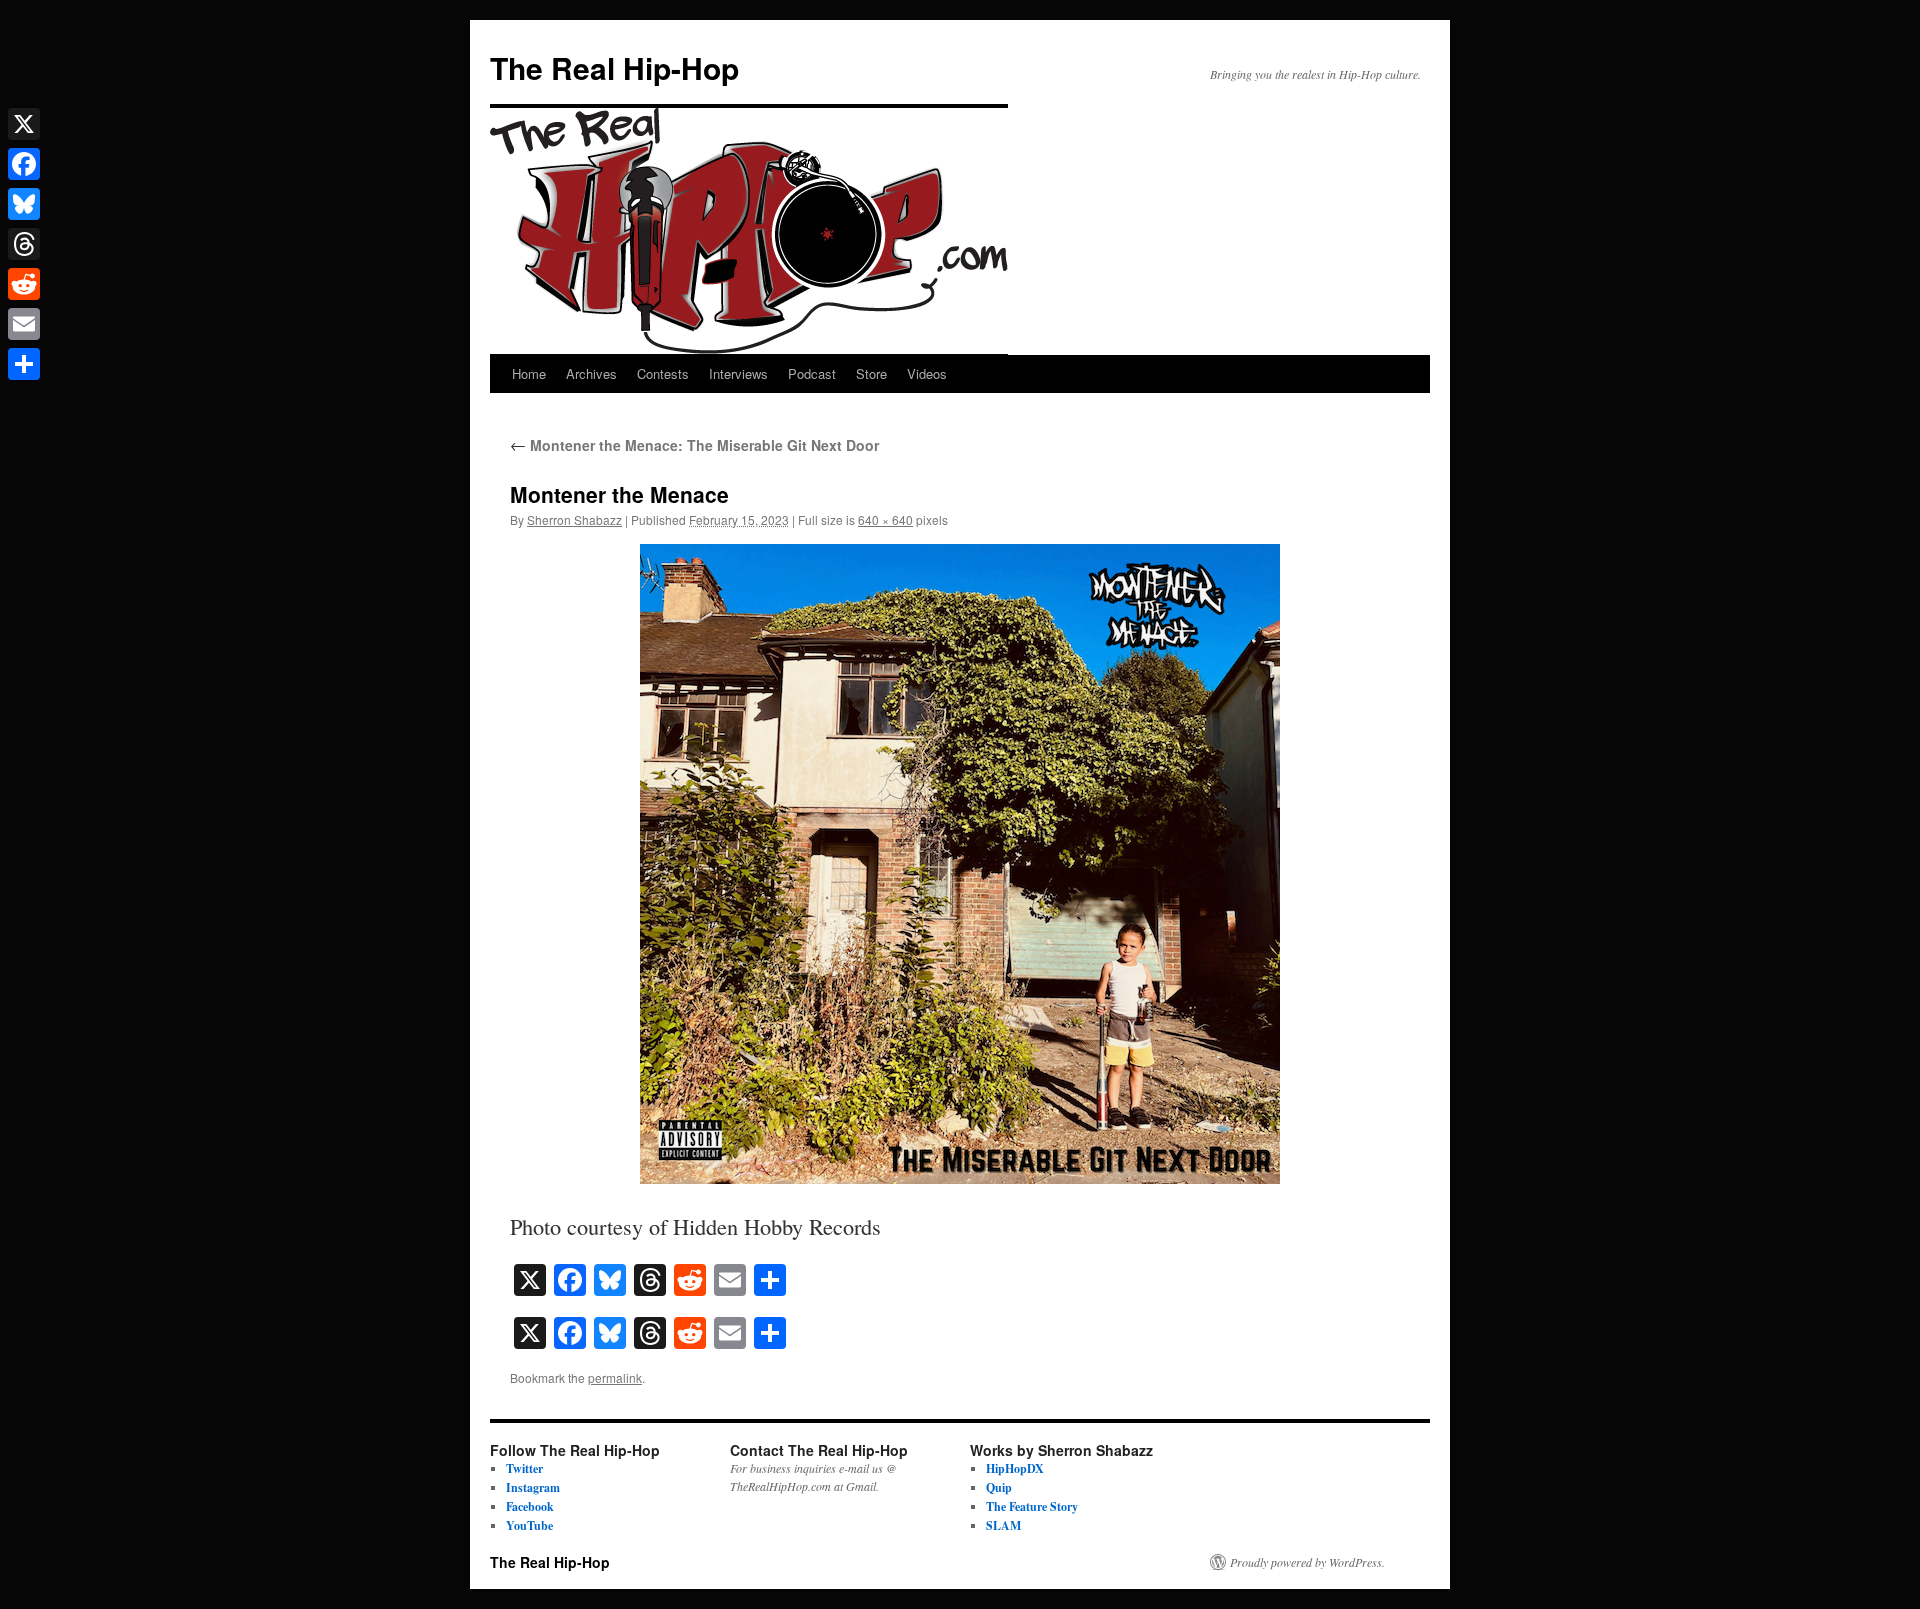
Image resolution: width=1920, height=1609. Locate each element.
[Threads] (24, 244)
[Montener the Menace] (960, 864)
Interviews (738, 373)
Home (529, 373)
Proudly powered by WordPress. (1307, 1562)
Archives (591, 373)
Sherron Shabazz (574, 519)
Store (871, 373)
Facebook (530, 1506)
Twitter (524, 1468)
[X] (24, 124)
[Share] (24, 364)
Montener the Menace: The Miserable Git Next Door (694, 445)
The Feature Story (1032, 1506)
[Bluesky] (24, 204)
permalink (615, 1377)
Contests (663, 373)
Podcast (812, 373)
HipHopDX (1015, 1468)
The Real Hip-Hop (614, 67)
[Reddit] (24, 284)
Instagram (533, 1487)
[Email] (24, 324)
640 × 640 (885, 519)
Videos (927, 373)
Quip (999, 1487)
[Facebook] (24, 164)
